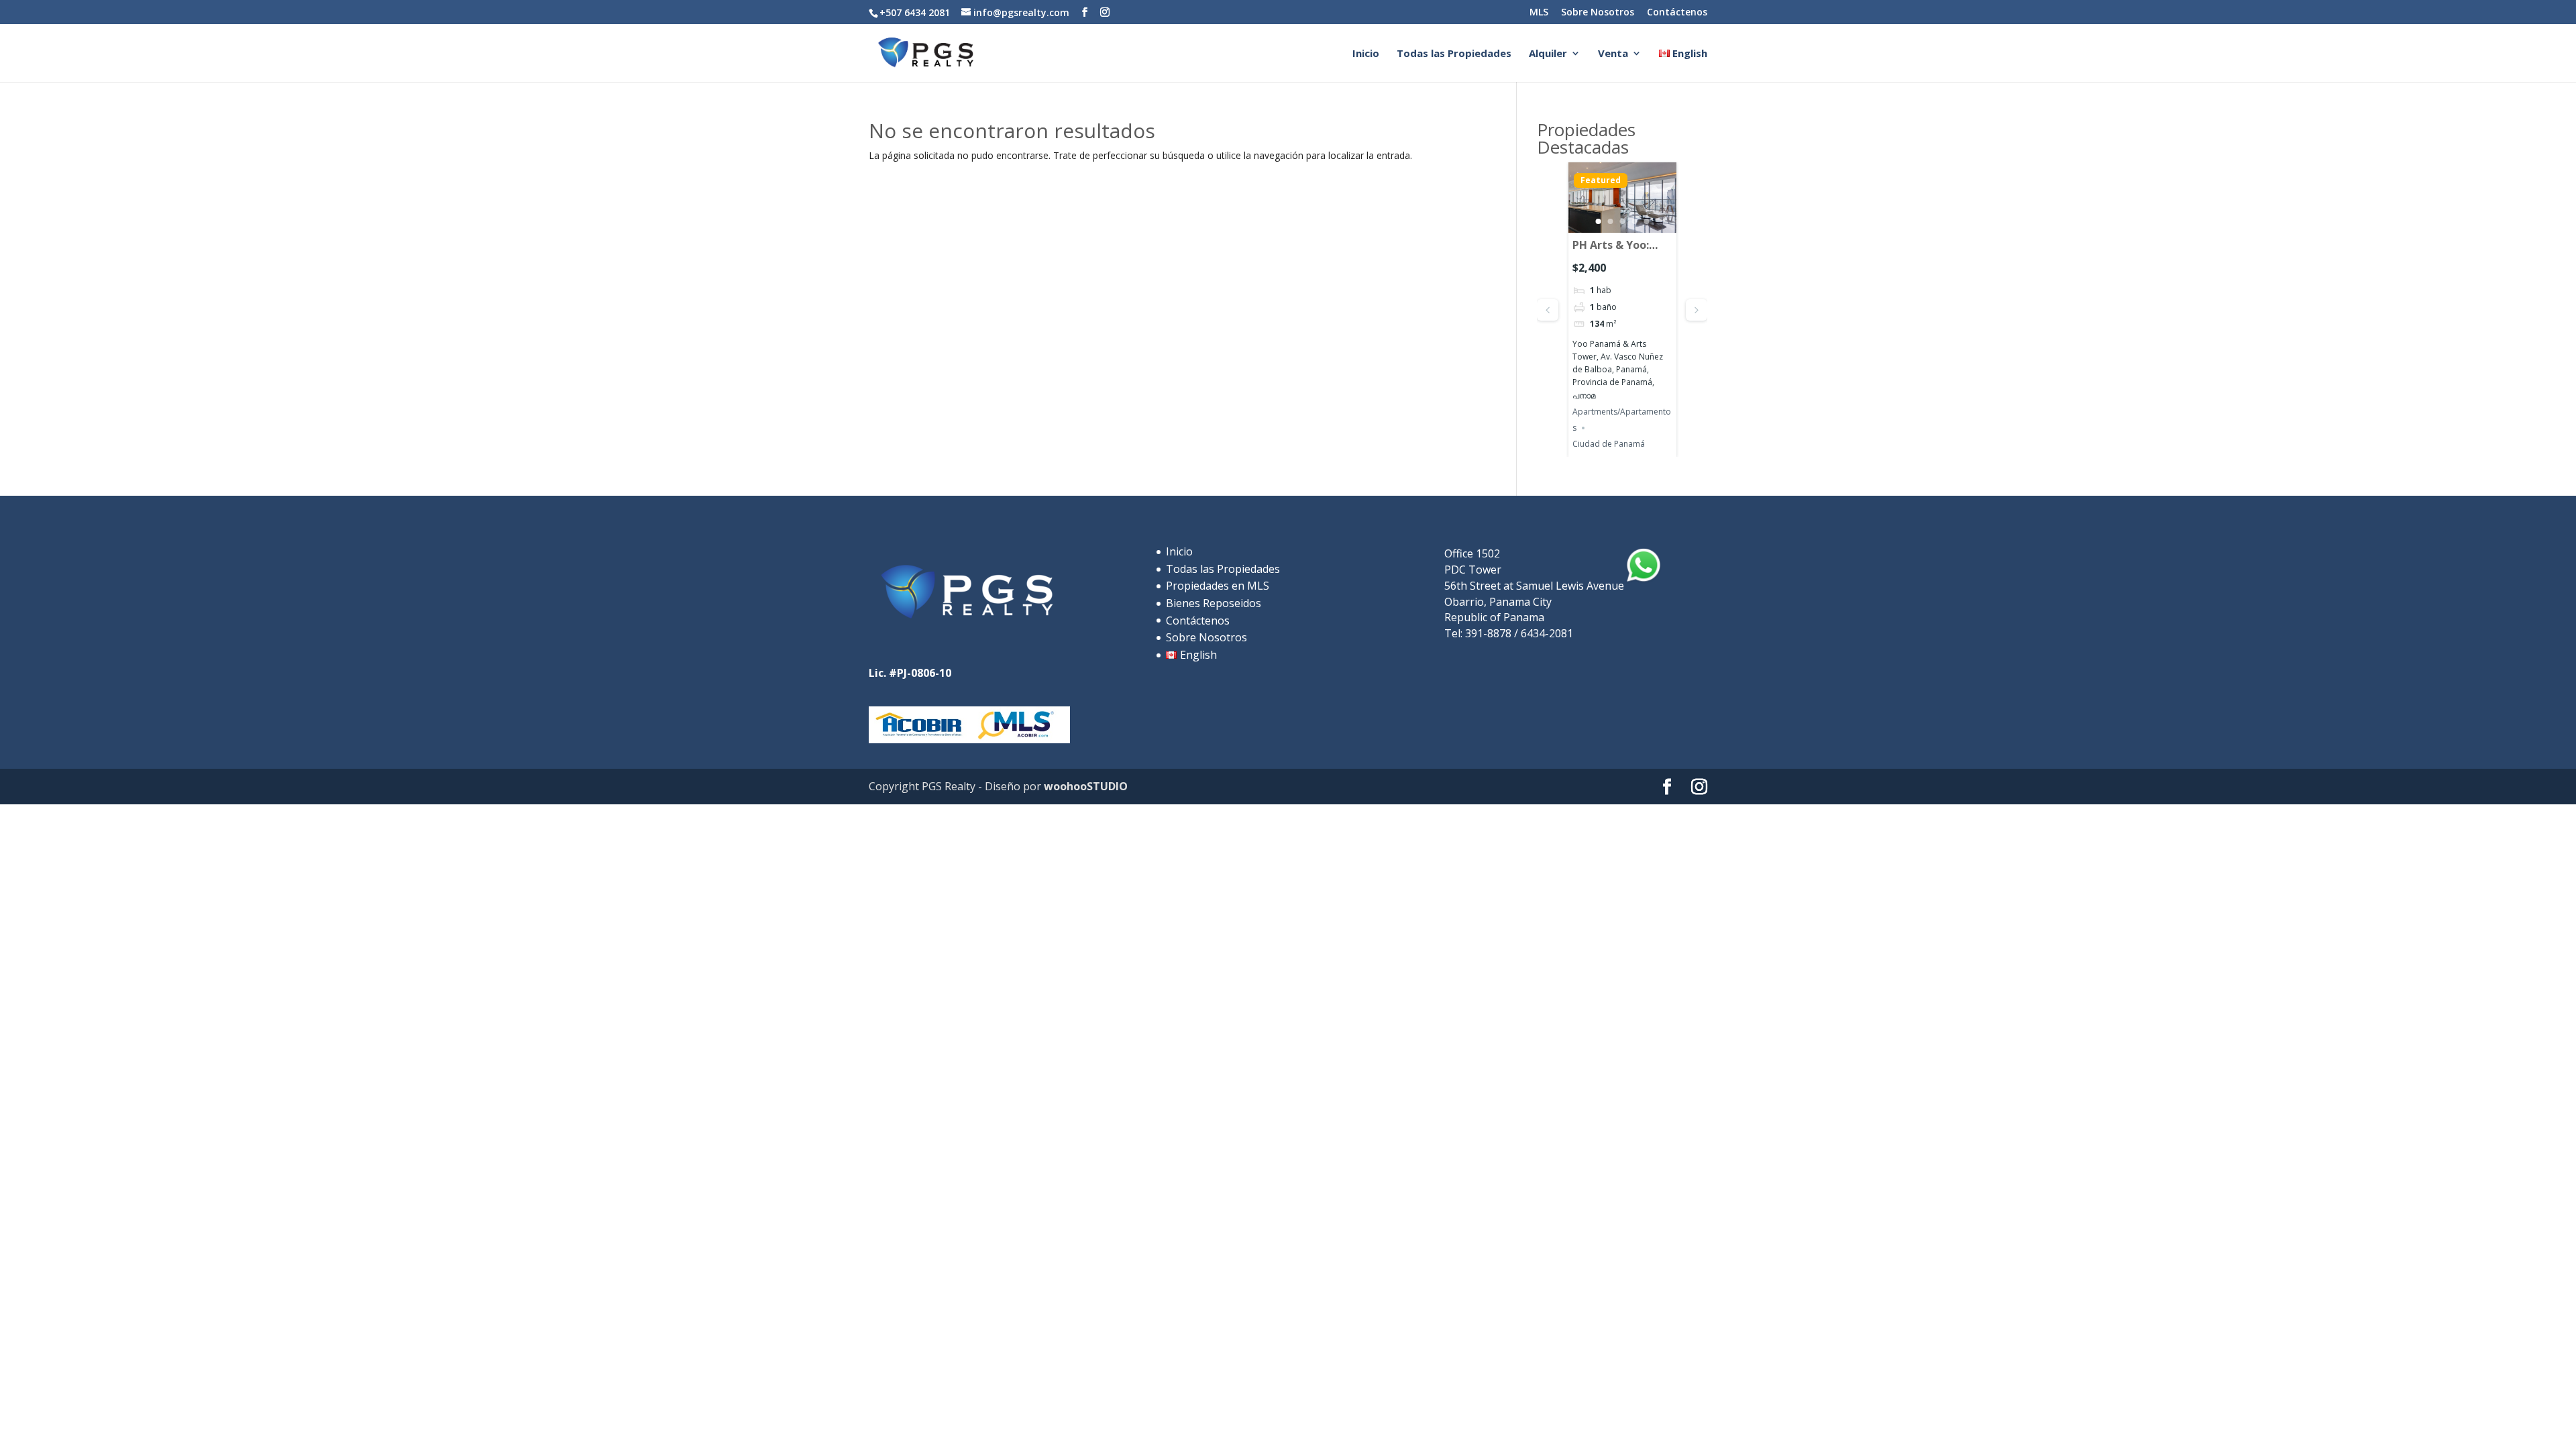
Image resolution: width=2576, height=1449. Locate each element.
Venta (1613, 54)
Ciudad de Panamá (1609, 444)
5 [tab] (1646, 221)
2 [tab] (1610, 221)
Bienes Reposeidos (1214, 603)
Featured (1601, 180)
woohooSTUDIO (1084, 786)
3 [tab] (1622, 221)
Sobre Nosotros (1598, 13)
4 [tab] (1634, 221)
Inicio (1366, 54)
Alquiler (1548, 54)
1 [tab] (1598, 221)
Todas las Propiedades (1454, 54)
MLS (1539, 13)
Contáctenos (1677, 13)
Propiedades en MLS (1218, 586)
